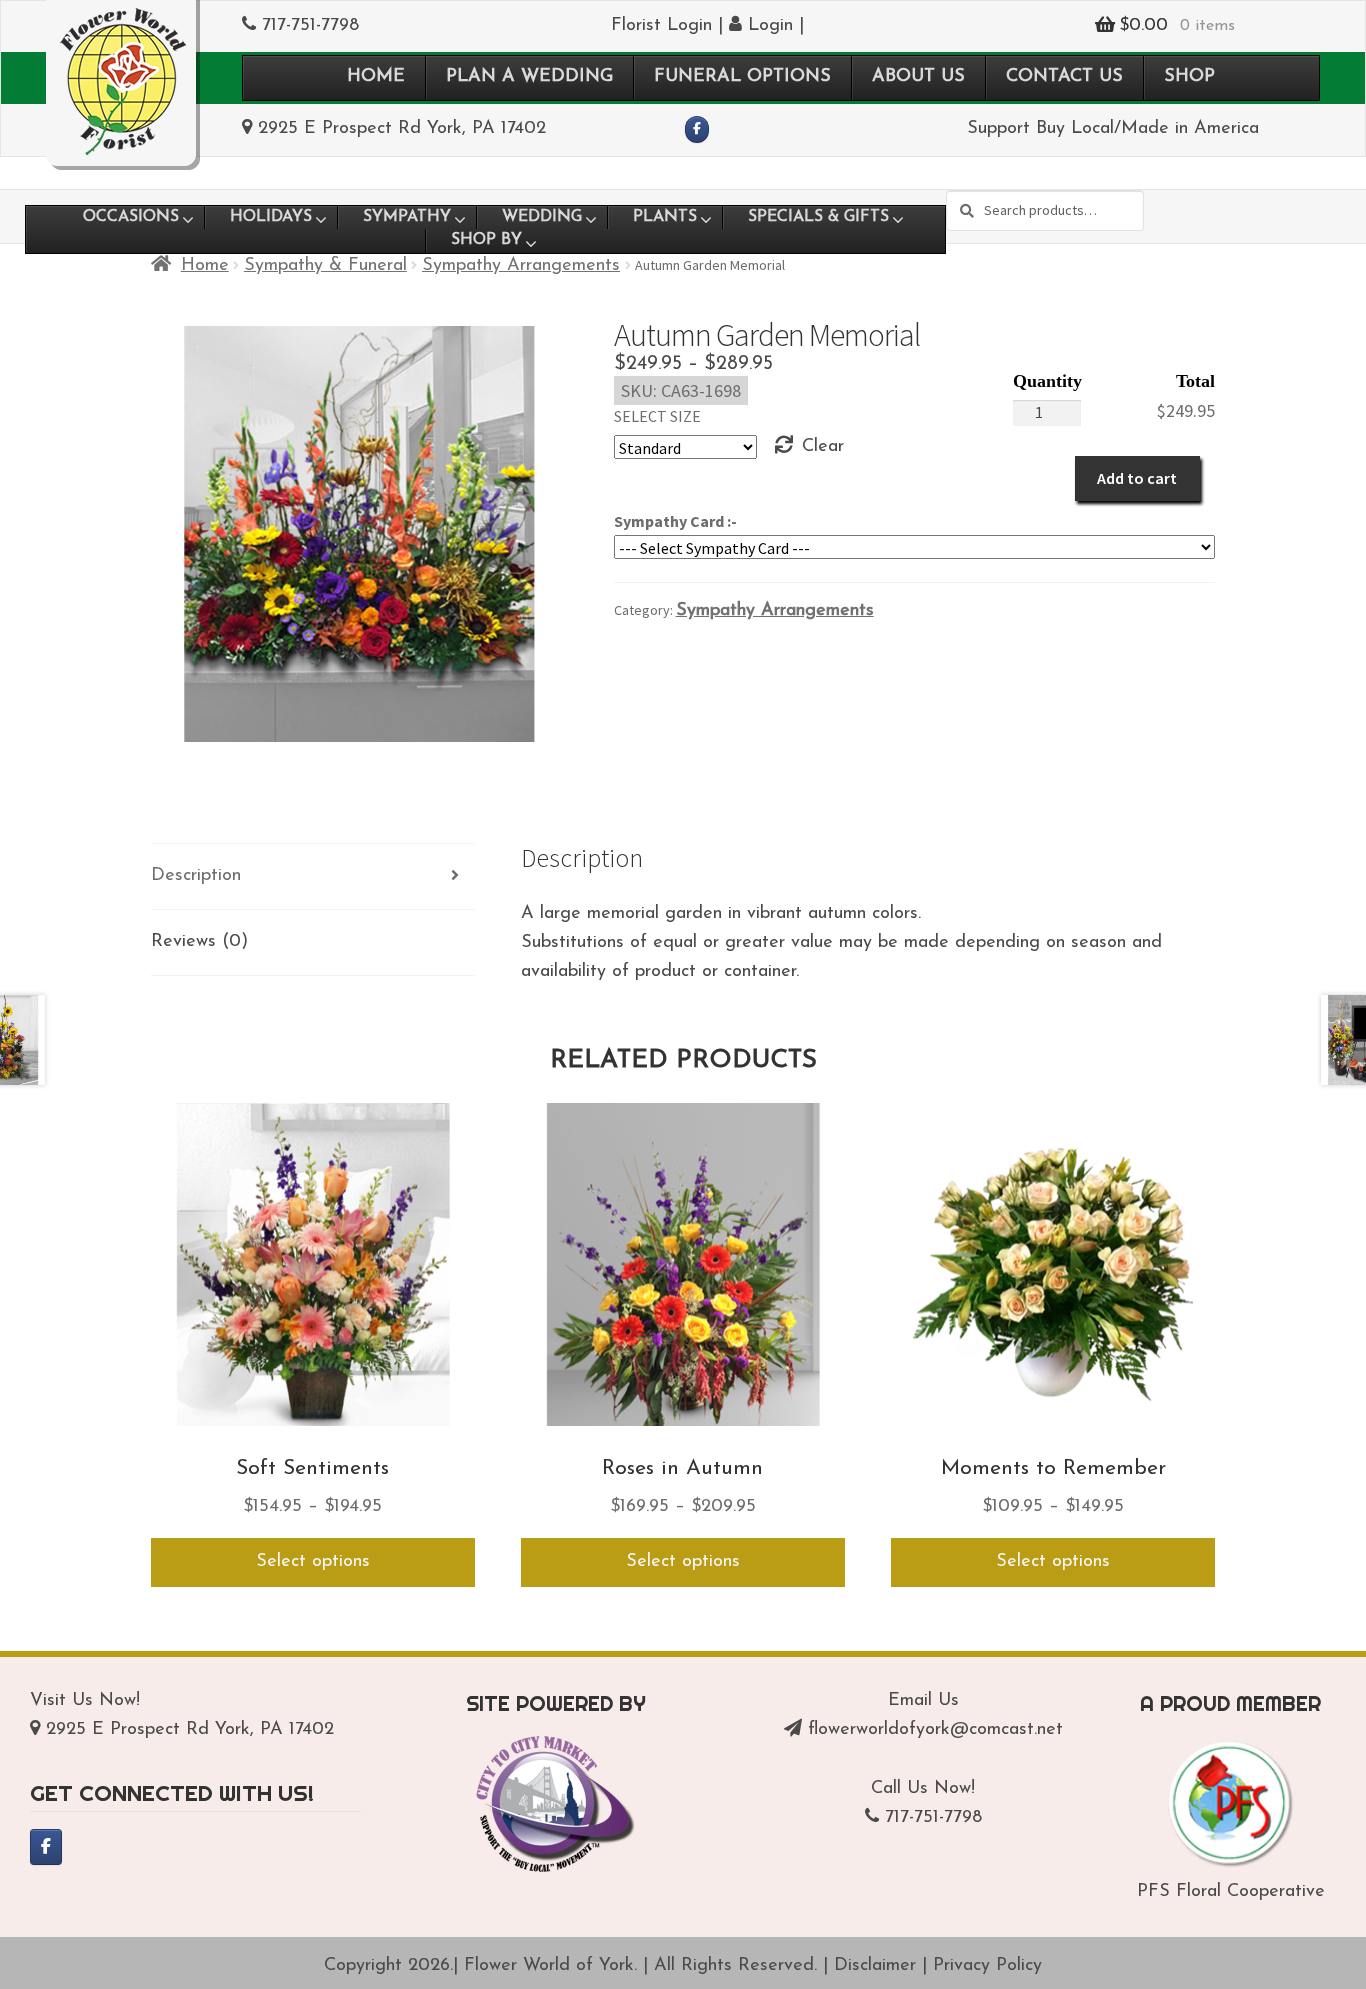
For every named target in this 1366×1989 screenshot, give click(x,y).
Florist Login (661, 26)
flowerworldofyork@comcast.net (935, 1730)
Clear (823, 447)
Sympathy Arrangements (521, 266)
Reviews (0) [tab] (199, 942)
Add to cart (1137, 478)
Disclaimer (875, 1966)
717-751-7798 (310, 26)
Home (205, 266)
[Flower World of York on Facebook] (697, 130)
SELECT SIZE (657, 416)
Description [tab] (196, 876)
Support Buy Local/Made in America (1113, 129)
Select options (313, 1562)
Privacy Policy (987, 1966)
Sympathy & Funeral (325, 266)
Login (767, 26)
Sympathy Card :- (675, 521)
